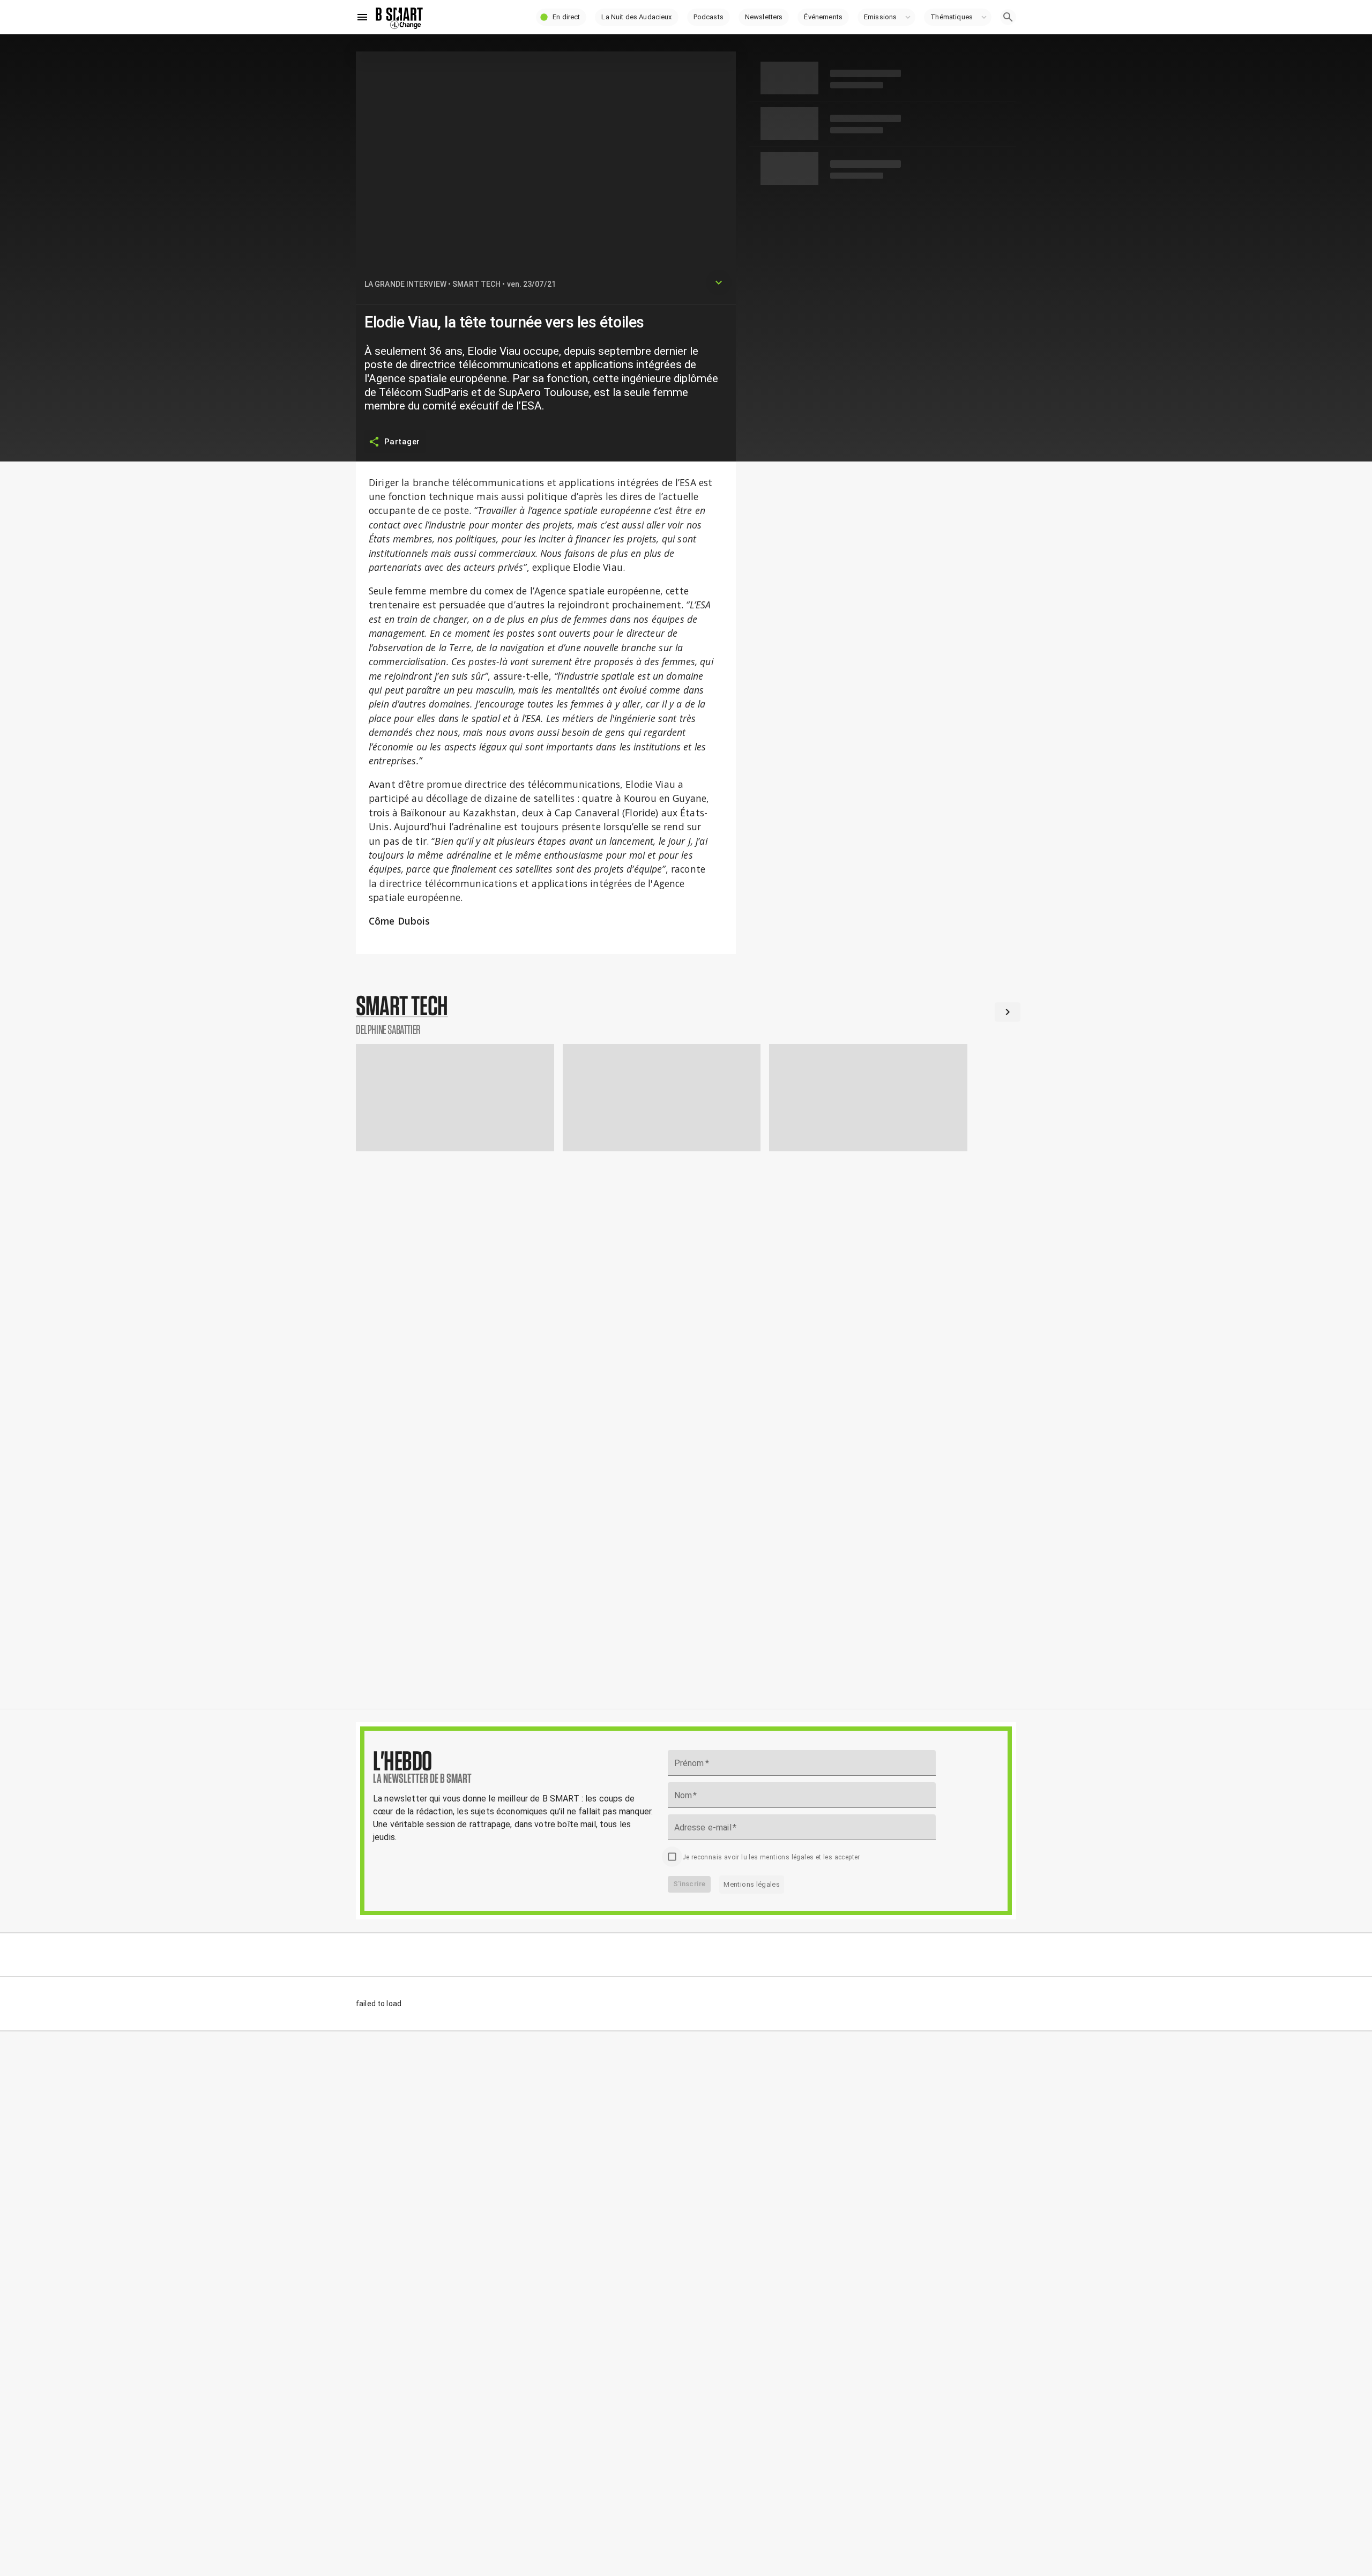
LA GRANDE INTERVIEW (405, 284)
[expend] (719, 282)
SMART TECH (476, 284)
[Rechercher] (1008, 17)
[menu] (362, 17)
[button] (561, 17)
